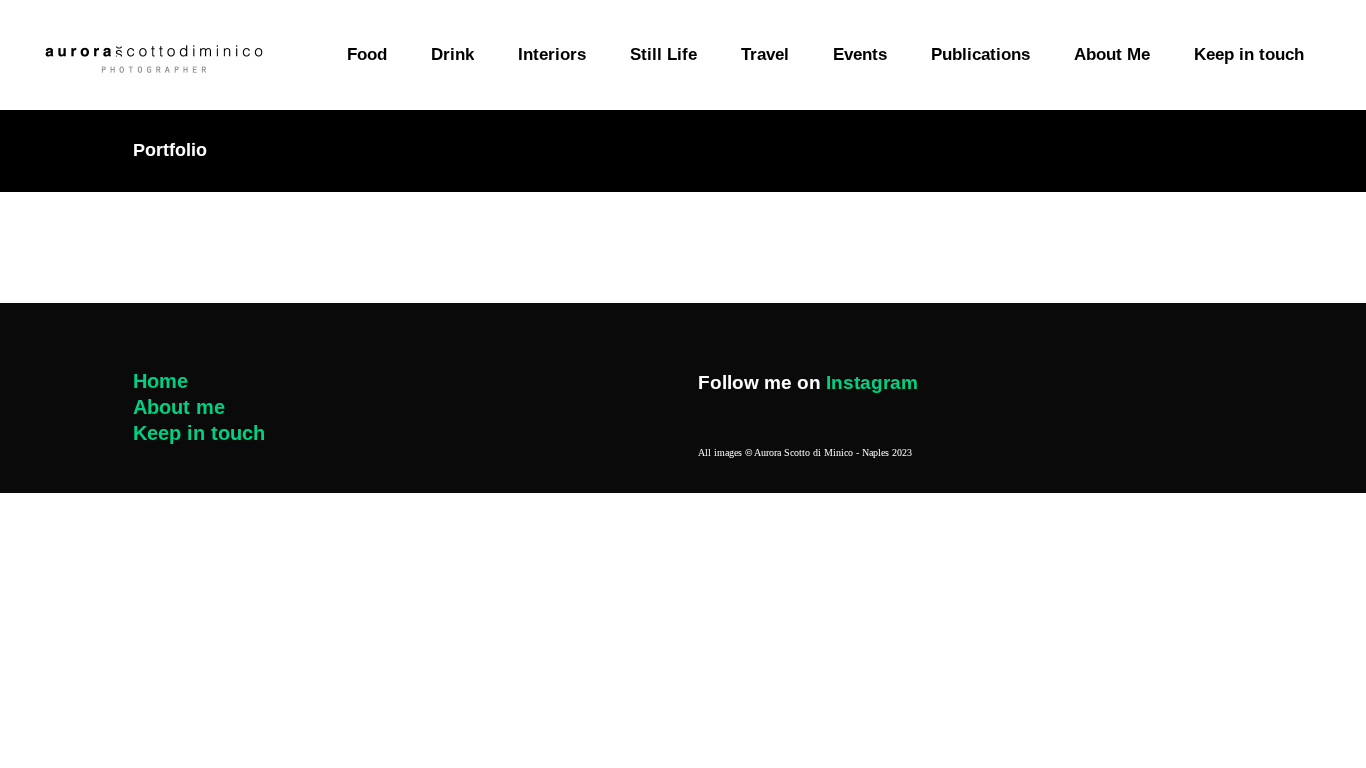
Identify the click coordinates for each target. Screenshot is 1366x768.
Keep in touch (199, 433)
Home (160, 381)
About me (179, 407)
